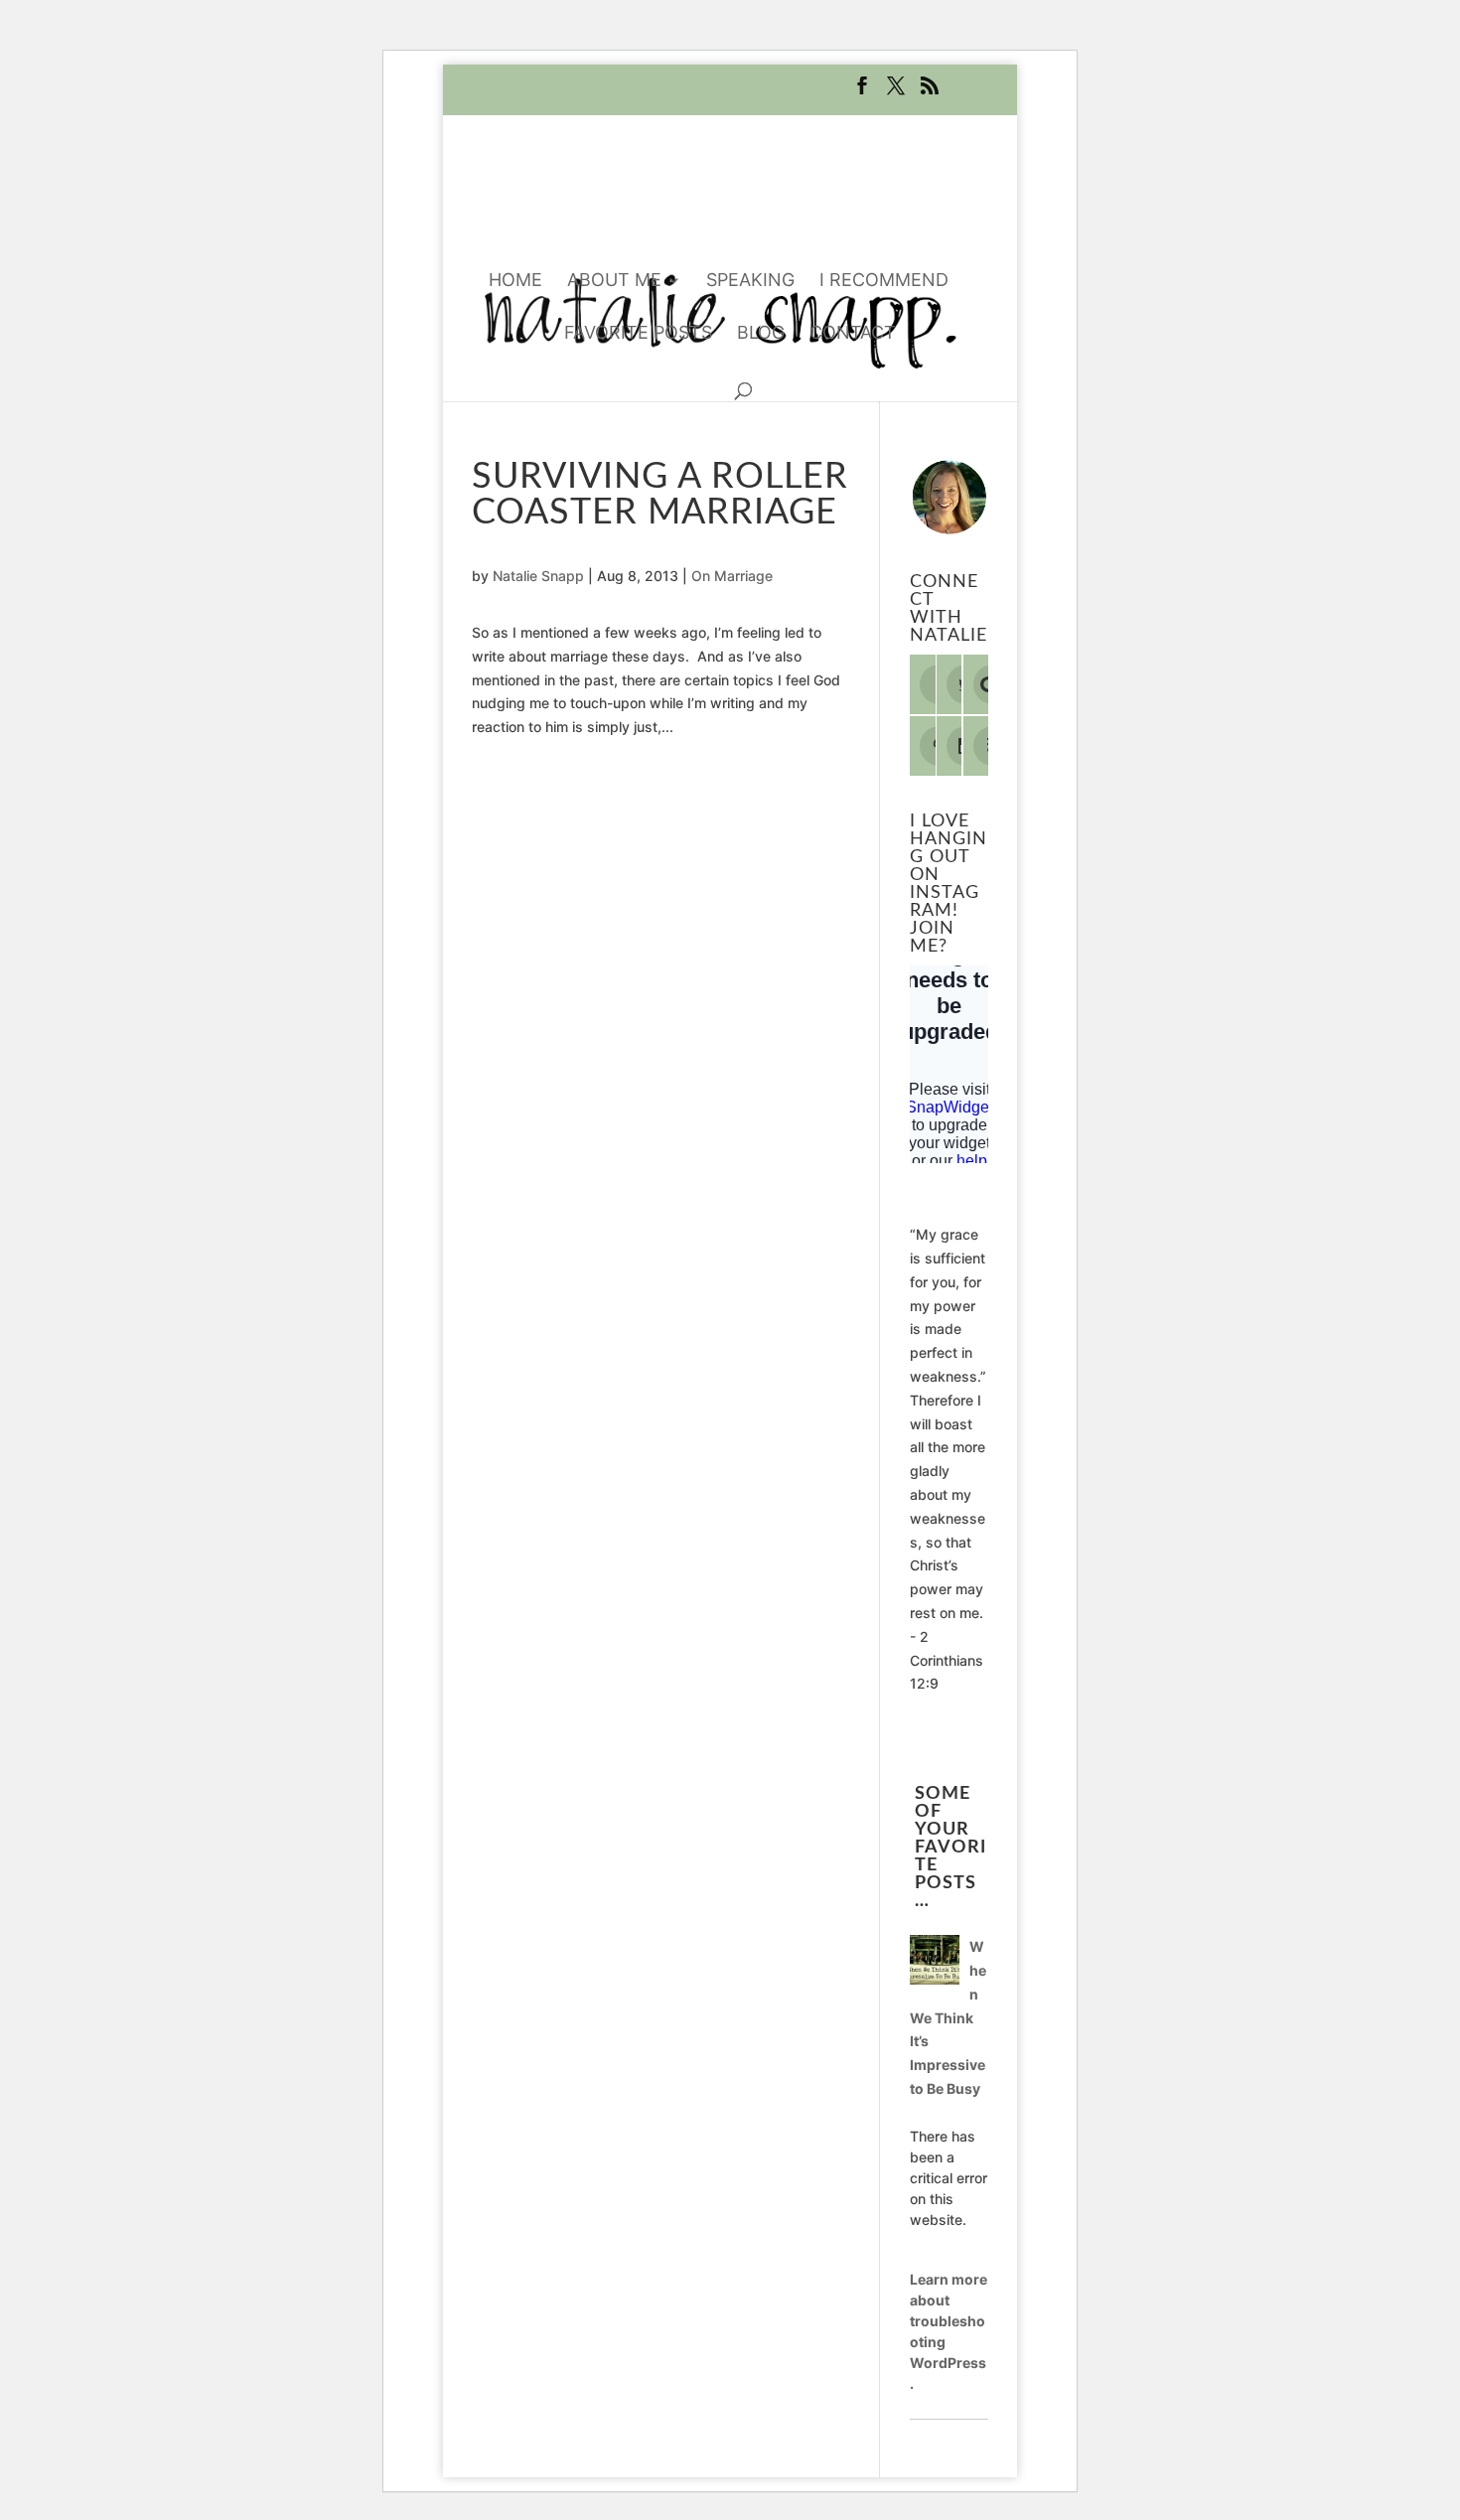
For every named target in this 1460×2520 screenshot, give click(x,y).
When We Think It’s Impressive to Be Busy (948, 2017)
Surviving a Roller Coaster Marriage (660, 495)
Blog (761, 334)
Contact (853, 334)
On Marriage (732, 576)
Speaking (750, 282)
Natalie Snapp (538, 576)
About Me (614, 282)
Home (515, 282)
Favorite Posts (638, 334)
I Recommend (884, 282)
